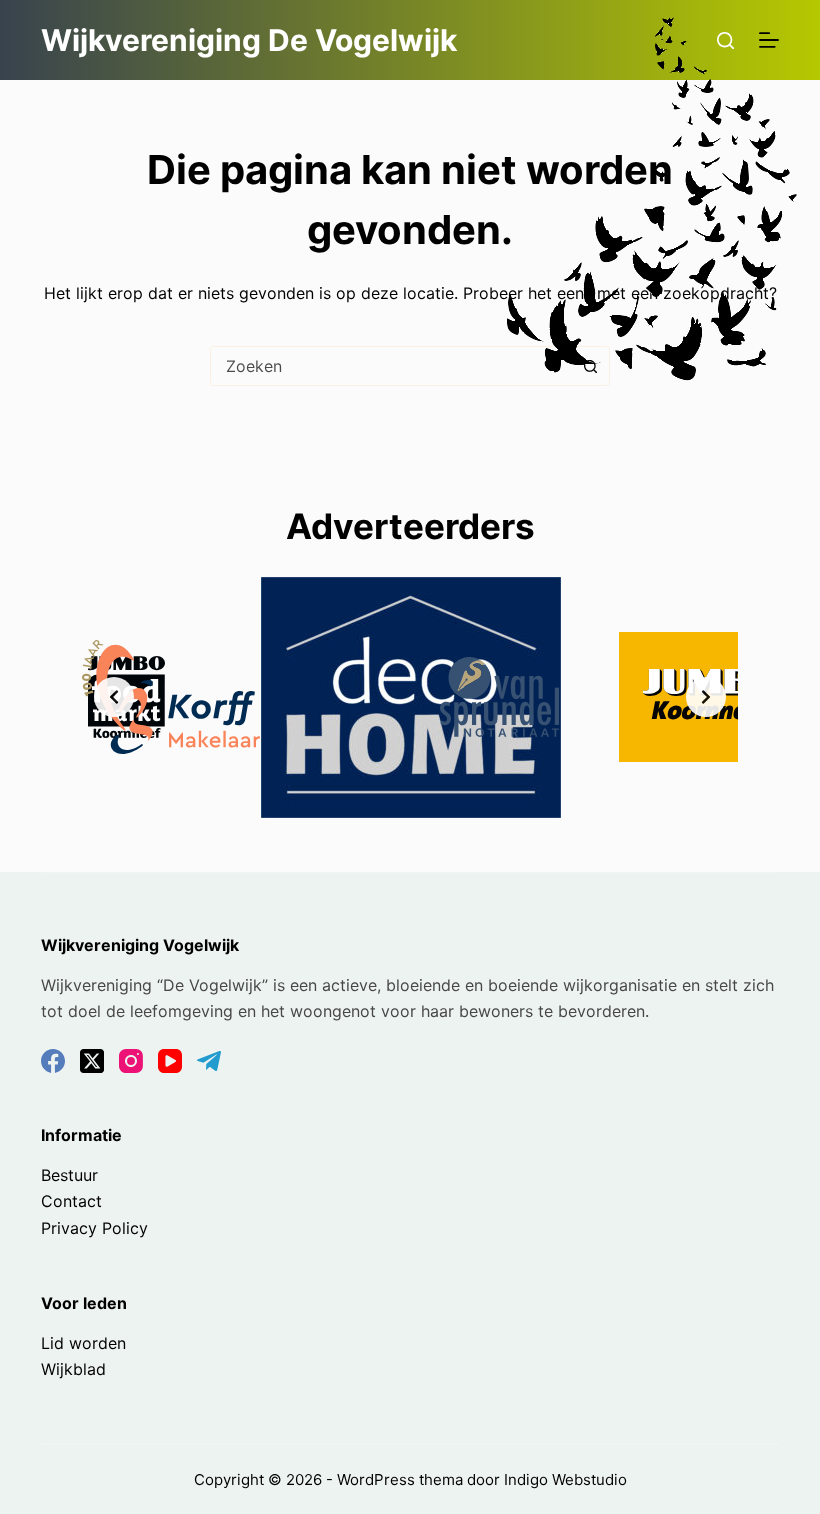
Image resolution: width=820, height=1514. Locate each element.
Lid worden (83, 1343)
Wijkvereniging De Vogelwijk (249, 40)
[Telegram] (209, 1061)
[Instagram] (131, 1061)
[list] (410, 697)
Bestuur (69, 1175)
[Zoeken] (725, 40)
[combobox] (391, 366)
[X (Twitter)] (92, 1061)
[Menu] (769, 40)
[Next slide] (706, 697)
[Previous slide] (114, 697)
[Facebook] (53, 1061)
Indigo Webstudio (565, 1479)
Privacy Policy (94, 1228)
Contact (71, 1201)
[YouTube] (170, 1061)
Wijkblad (73, 1369)
